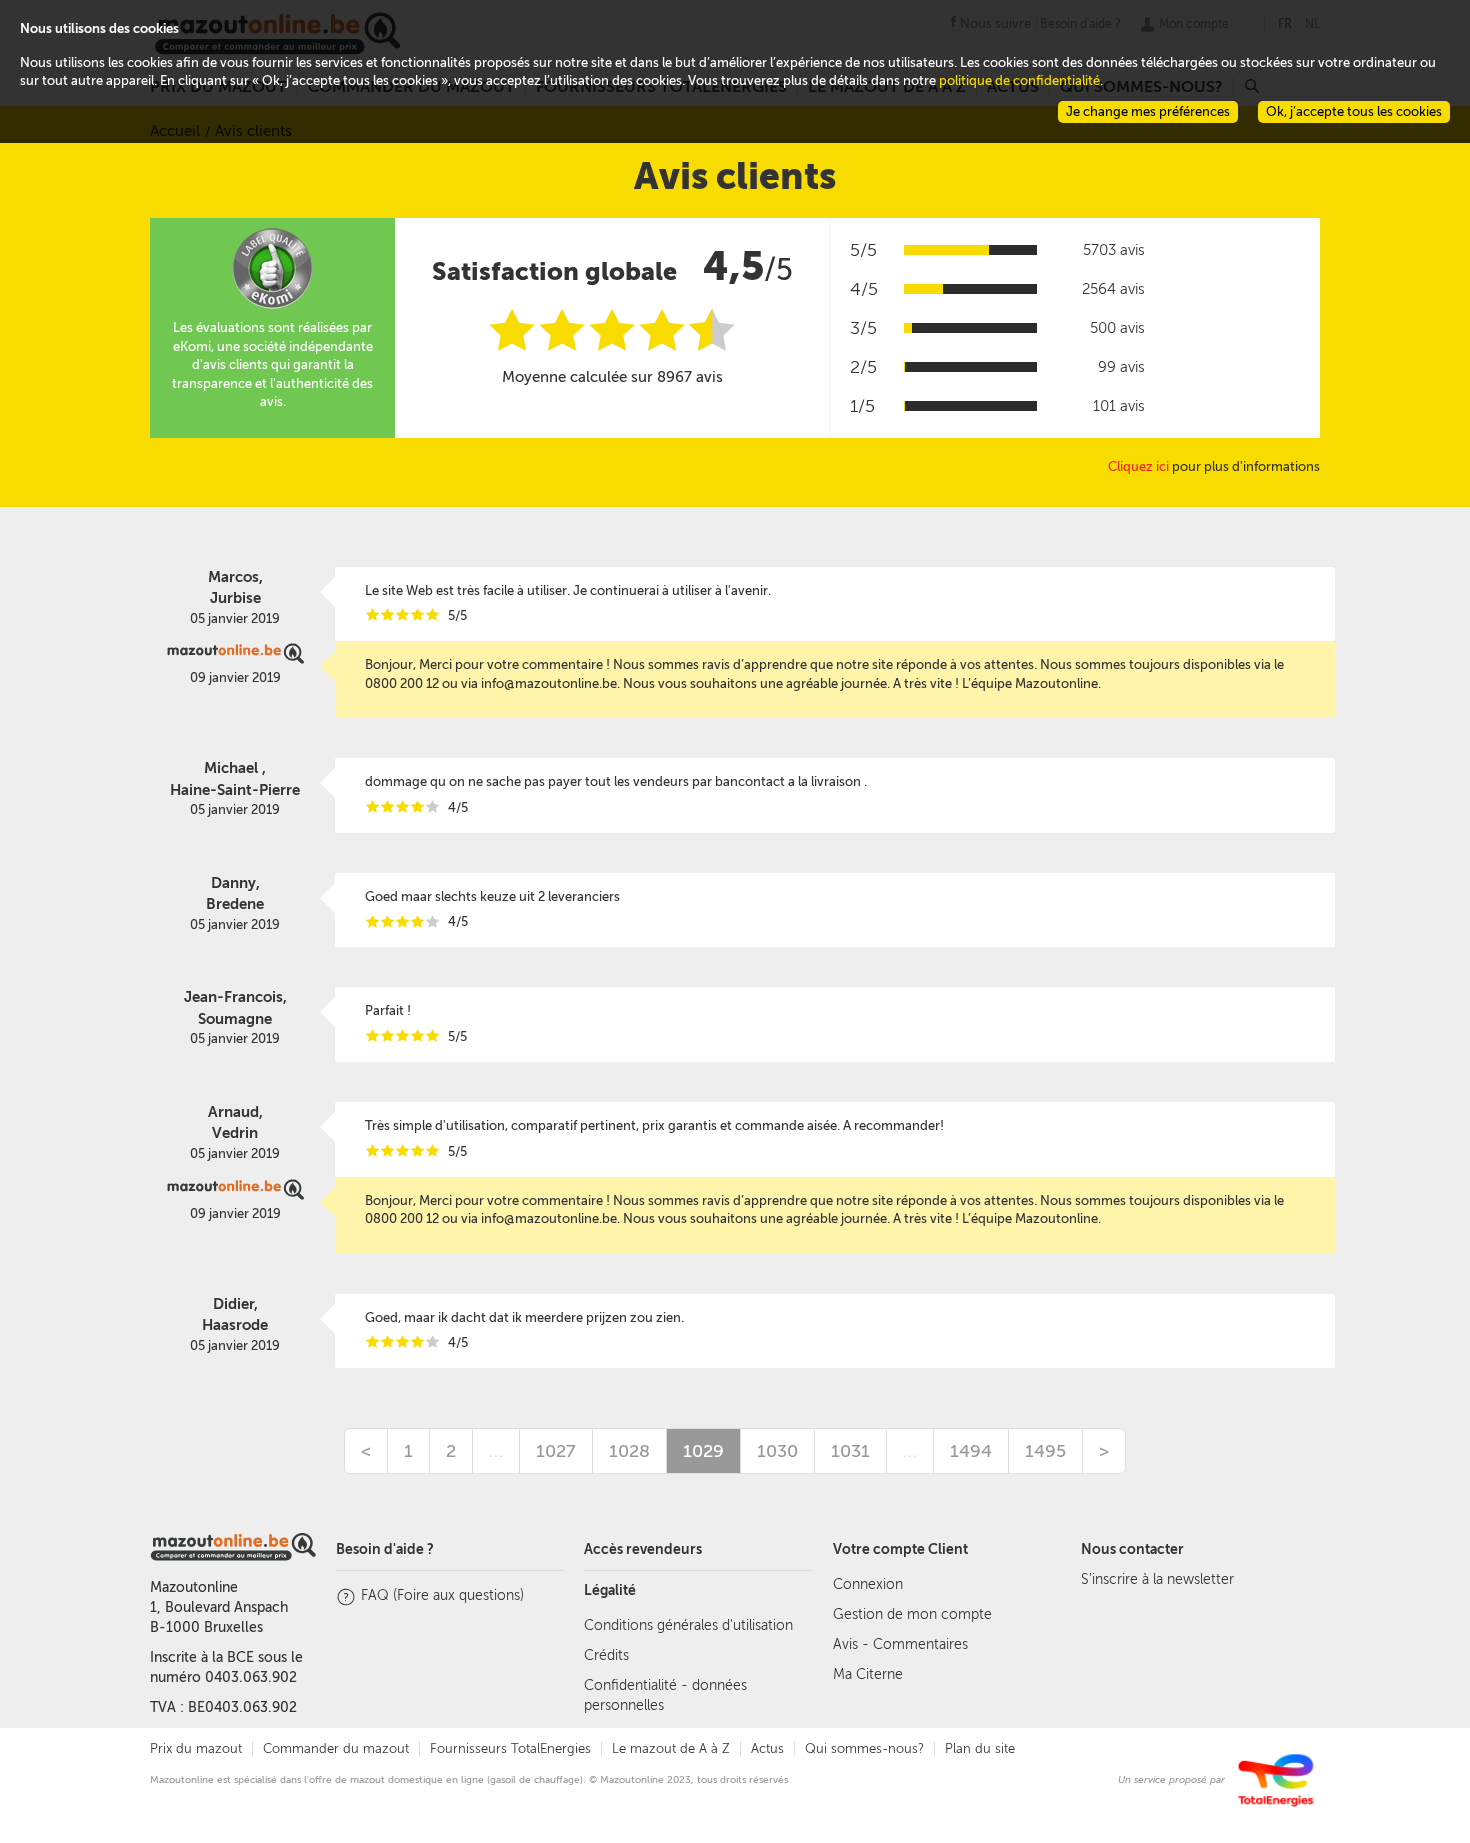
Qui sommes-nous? (864, 1748)
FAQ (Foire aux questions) (442, 1595)
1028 (629, 1451)
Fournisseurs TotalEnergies (510, 1748)
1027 (556, 1451)
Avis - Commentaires (900, 1644)
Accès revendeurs (643, 1549)
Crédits (606, 1655)
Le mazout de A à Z (671, 1748)
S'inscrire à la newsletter (1157, 1579)
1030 (777, 1451)
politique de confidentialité (1019, 80)
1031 (850, 1451)
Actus (767, 1748)
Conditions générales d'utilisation (688, 1625)
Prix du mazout (196, 1748)
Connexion (868, 1584)
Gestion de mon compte (912, 1614)
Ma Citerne (868, 1674)
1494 (971, 1451)
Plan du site (980, 1748)
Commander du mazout (336, 1748)
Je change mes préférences (1148, 111)
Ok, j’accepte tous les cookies (1354, 111)
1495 (1045, 1451)
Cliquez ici (1138, 466)
